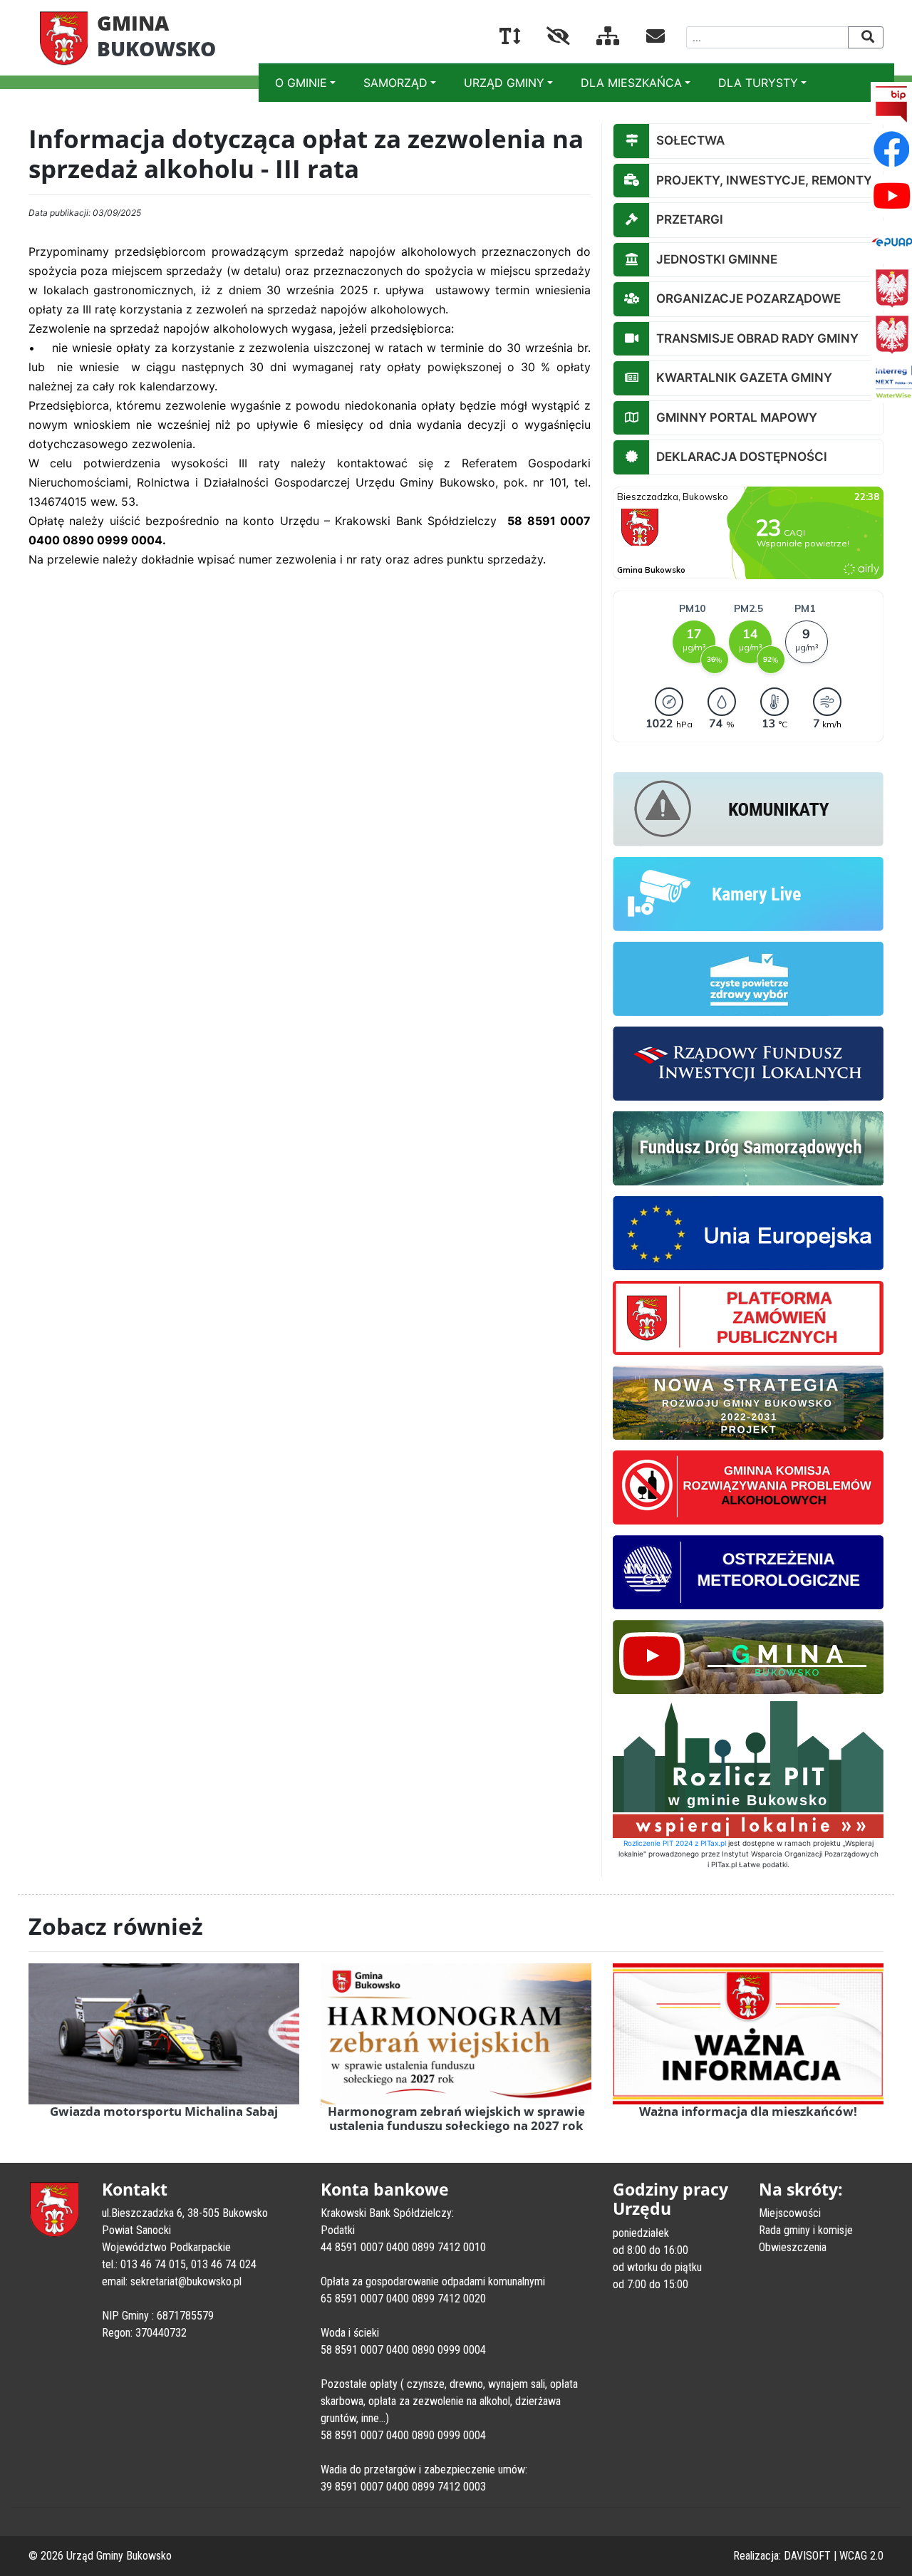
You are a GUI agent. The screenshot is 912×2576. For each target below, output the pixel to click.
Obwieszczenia (793, 2247)
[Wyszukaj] (866, 37)
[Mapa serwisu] (597, 38)
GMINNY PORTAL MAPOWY (737, 417)
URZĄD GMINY (504, 83)
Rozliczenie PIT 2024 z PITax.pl (675, 1843)
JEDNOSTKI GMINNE (717, 259)
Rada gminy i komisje (806, 2230)
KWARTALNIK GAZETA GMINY (744, 378)
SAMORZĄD (395, 83)
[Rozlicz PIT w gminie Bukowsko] (748, 1768)
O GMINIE (301, 83)
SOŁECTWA (690, 140)
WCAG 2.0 (861, 2556)
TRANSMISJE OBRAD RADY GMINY (757, 338)
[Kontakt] (644, 38)
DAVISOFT (807, 2556)
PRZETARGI (690, 219)
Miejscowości (790, 2213)
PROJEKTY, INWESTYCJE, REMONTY (764, 180)
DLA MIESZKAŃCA (631, 83)
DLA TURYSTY (758, 83)
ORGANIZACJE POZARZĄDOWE (748, 298)
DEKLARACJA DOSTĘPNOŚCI (742, 457)
